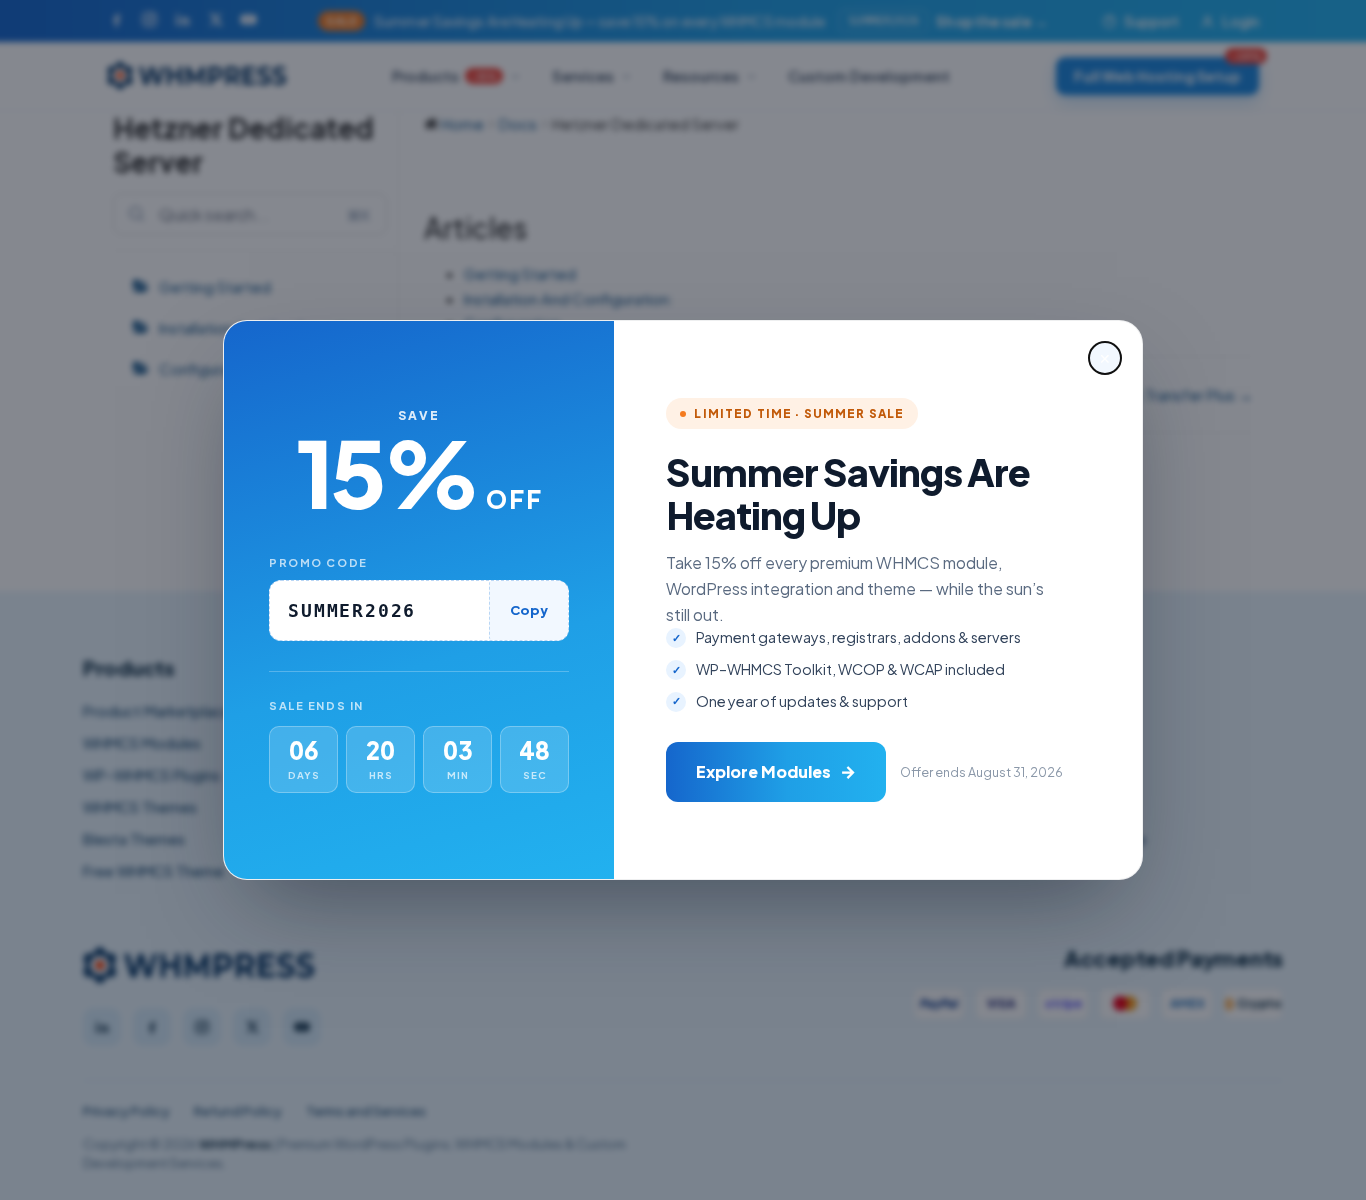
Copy (529, 610)
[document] (683, 600)
